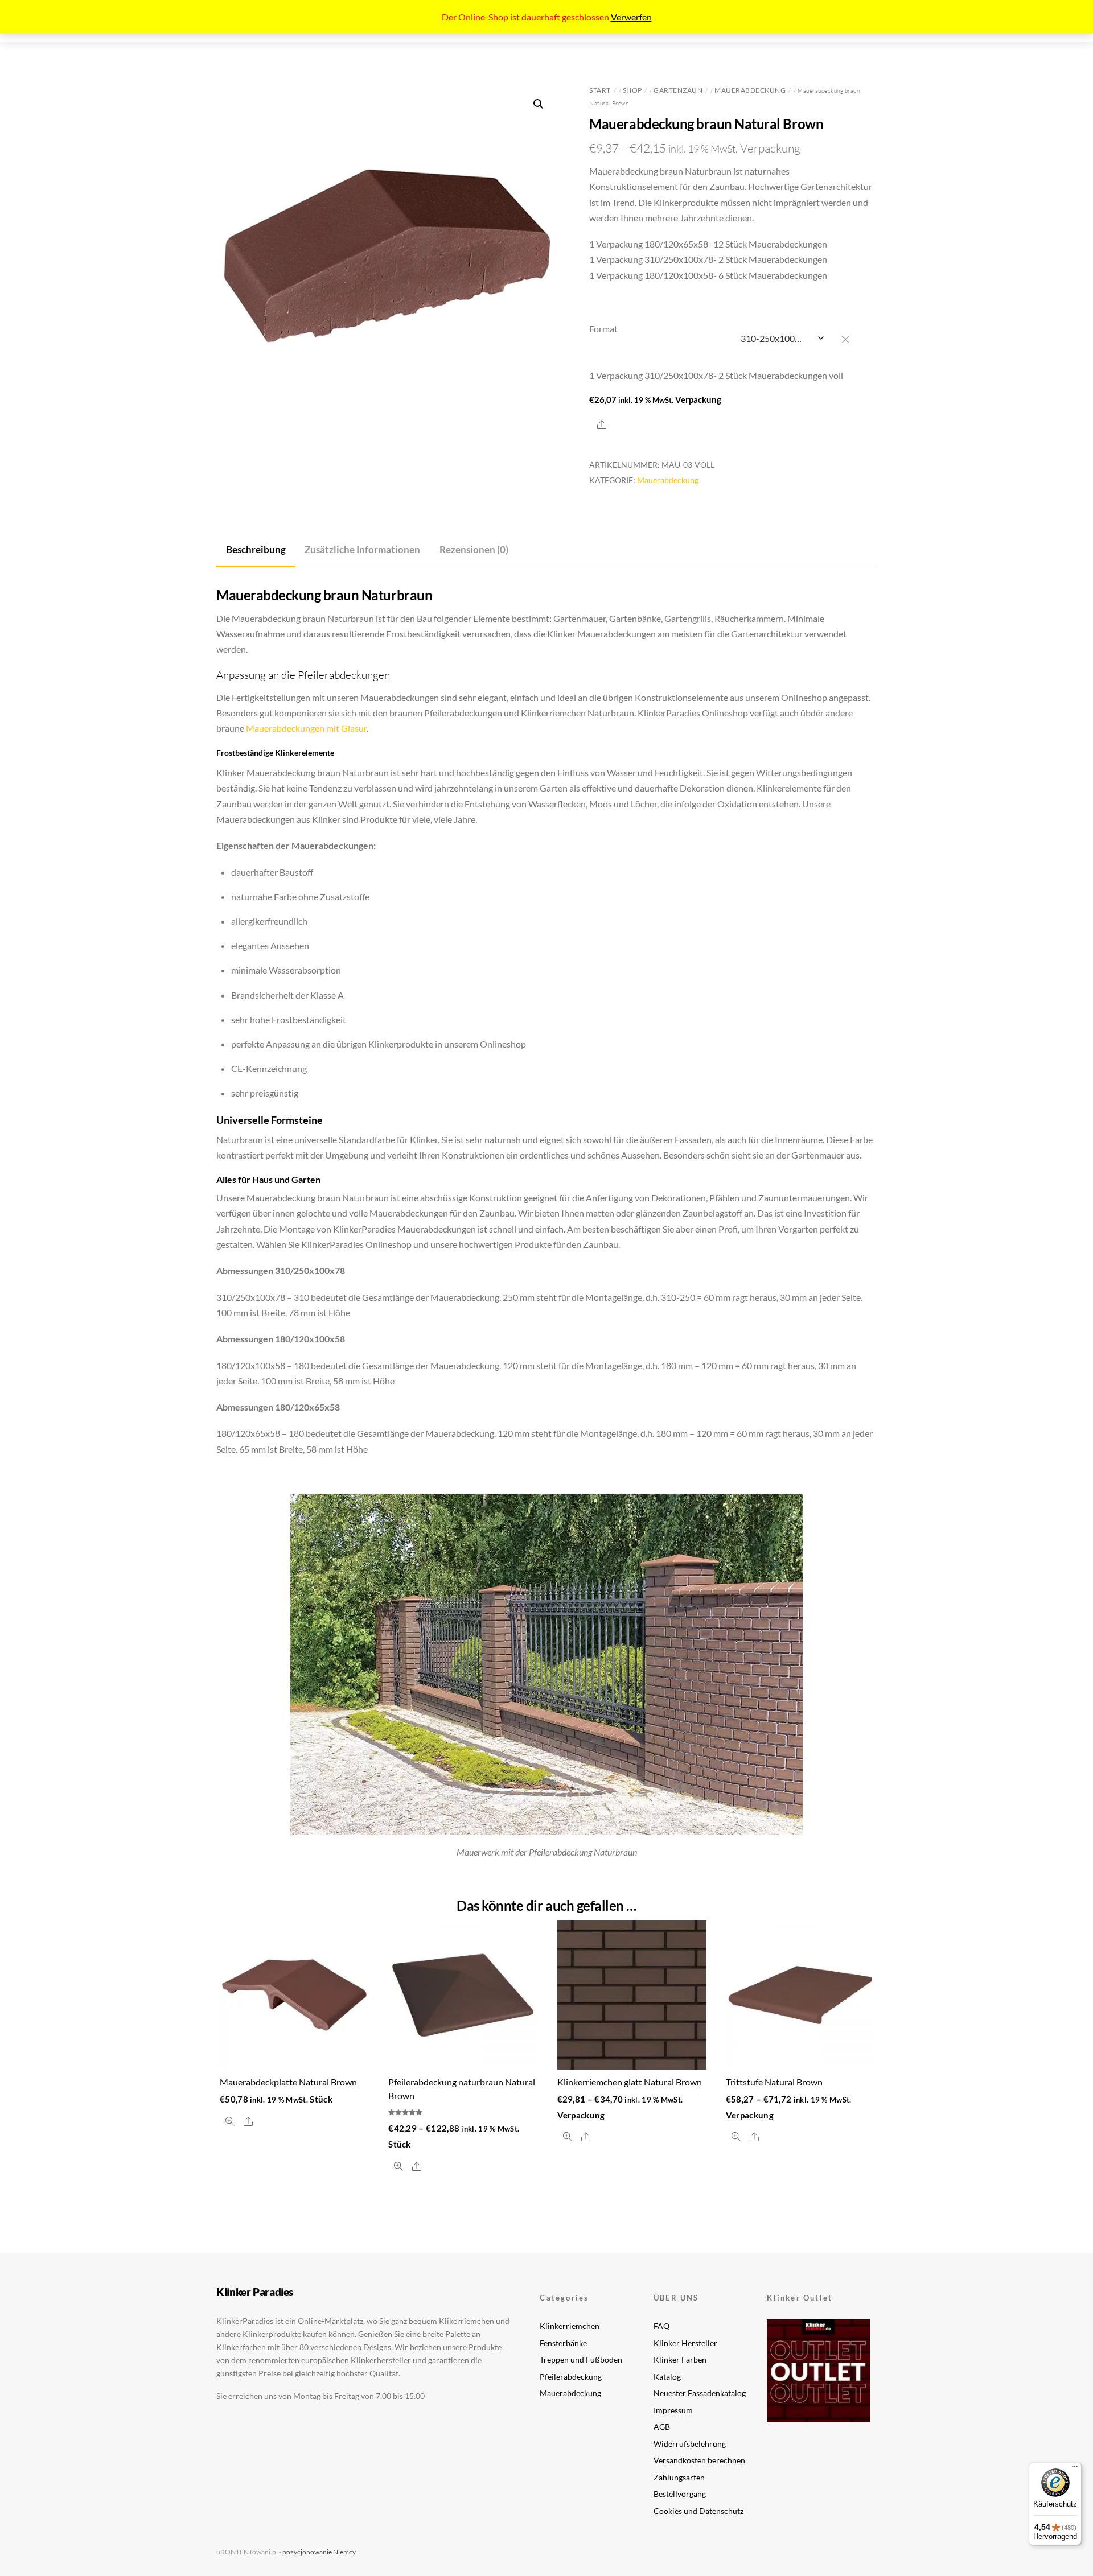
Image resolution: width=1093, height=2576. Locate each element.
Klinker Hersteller (685, 2343)
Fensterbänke (563, 2343)
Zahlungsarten (679, 2477)
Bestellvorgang (680, 2494)
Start (600, 90)
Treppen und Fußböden (581, 2359)
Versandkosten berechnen (699, 2460)
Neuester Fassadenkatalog (700, 2393)
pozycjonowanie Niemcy (319, 2552)
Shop (632, 90)
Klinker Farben (680, 2359)
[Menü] (1075, 2469)
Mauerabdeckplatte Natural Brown (288, 2082)
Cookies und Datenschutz (698, 2511)
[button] (539, 104)
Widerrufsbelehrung (690, 2444)
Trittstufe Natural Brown (774, 2082)
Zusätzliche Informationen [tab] (362, 549)
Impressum (673, 2410)
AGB (662, 2427)
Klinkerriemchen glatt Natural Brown (630, 2082)
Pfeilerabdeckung (571, 2377)
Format (603, 329)
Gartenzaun (678, 90)
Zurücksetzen (851, 339)
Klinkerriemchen (570, 2326)
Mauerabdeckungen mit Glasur (306, 728)
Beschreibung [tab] (256, 549)
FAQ (661, 2326)
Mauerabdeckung (750, 90)
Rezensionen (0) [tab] (474, 549)
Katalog (667, 2377)
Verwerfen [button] (631, 17)
